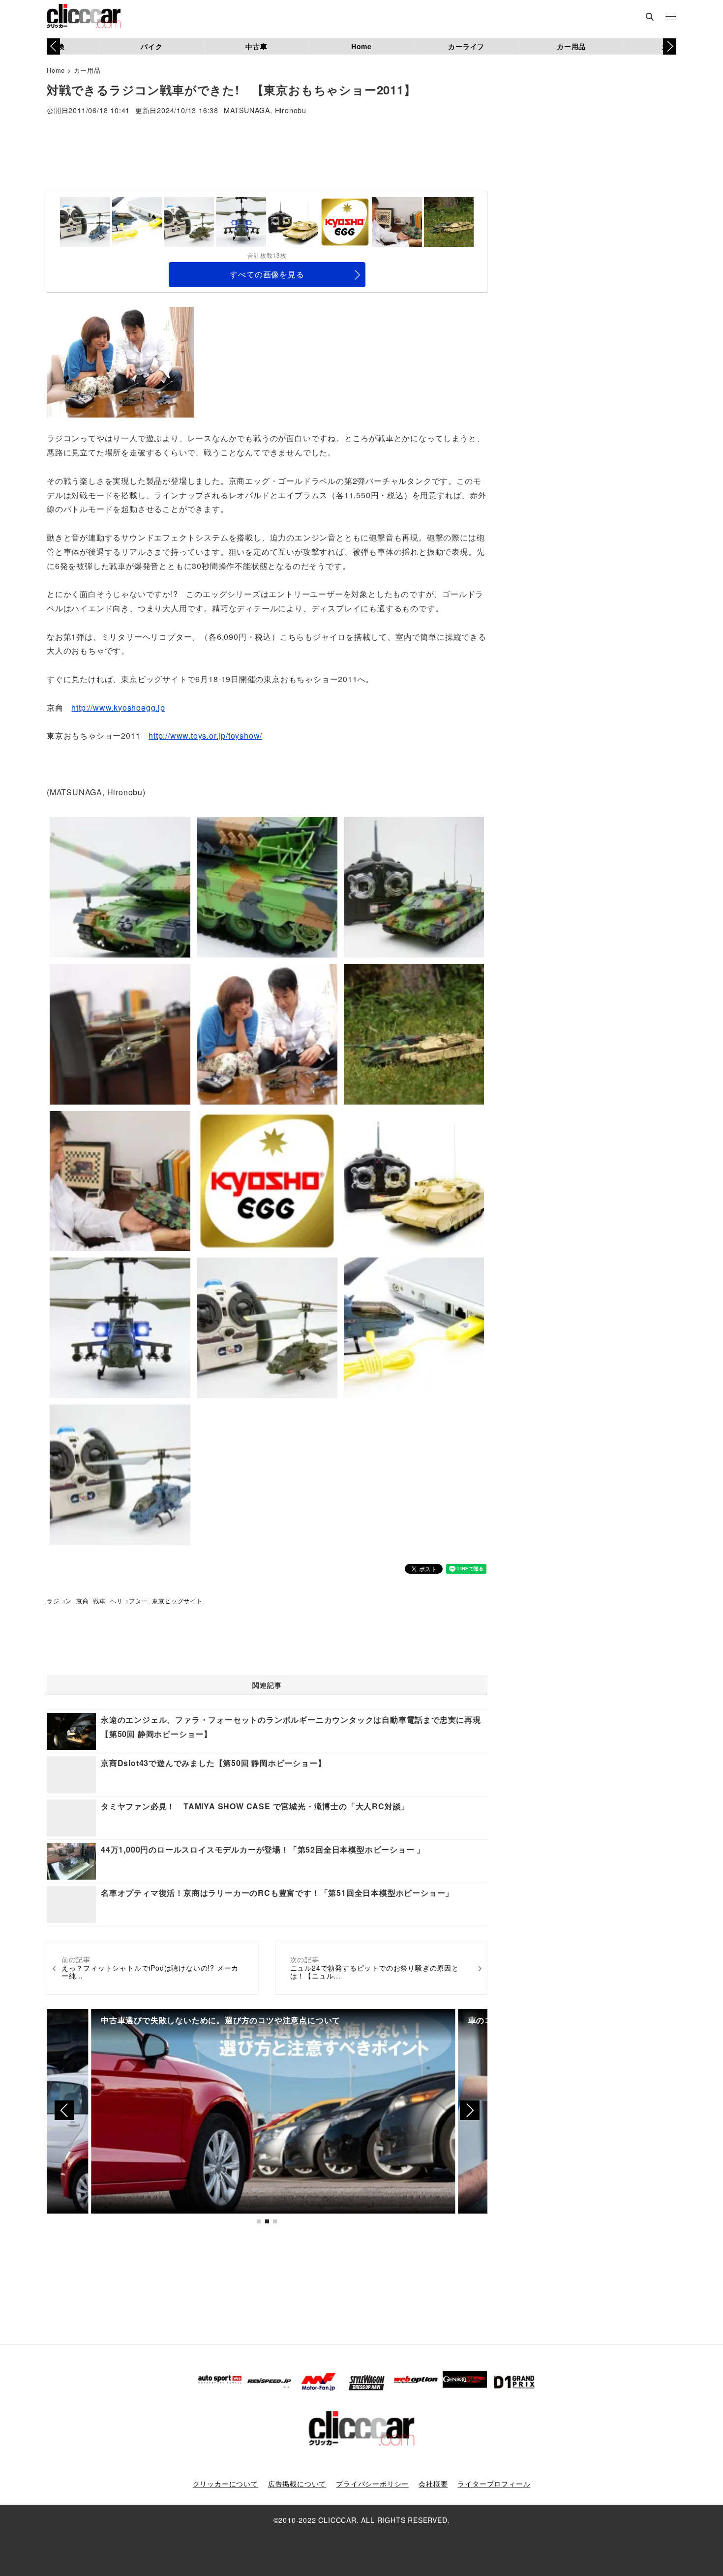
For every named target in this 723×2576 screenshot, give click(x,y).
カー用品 (571, 46)
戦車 (99, 1601)
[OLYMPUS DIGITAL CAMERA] (120, 361)
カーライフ (466, 46)
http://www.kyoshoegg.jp (118, 707)
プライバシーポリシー (372, 2484)
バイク (151, 46)
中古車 (256, 46)
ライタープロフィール (494, 2484)
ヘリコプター (129, 1601)
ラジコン (59, 1601)
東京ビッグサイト (177, 1601)
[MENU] (671, 17)
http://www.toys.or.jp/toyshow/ (205, 735)
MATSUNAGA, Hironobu (265, 111)
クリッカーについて (226, 2484)
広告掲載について (297, 2484)
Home (361, 46)
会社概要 (433, 2484)
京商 (83, 1601)
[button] (670, 46)
